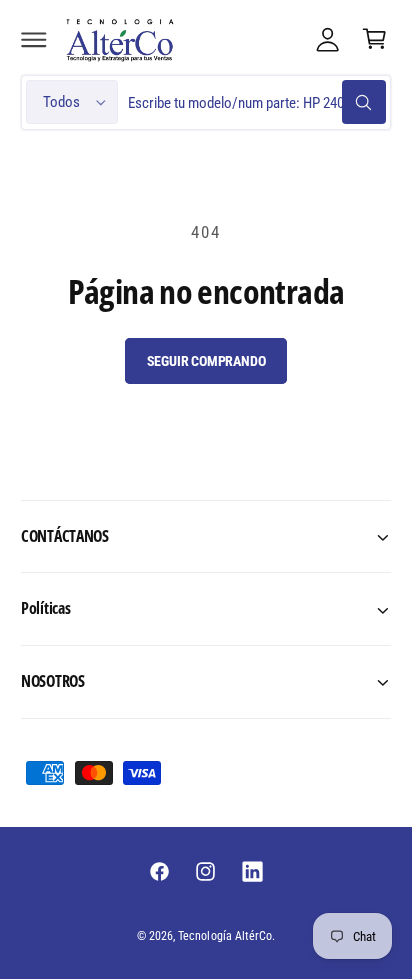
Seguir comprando (206, 361)
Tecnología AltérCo (224, 936)
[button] (34, 39)
